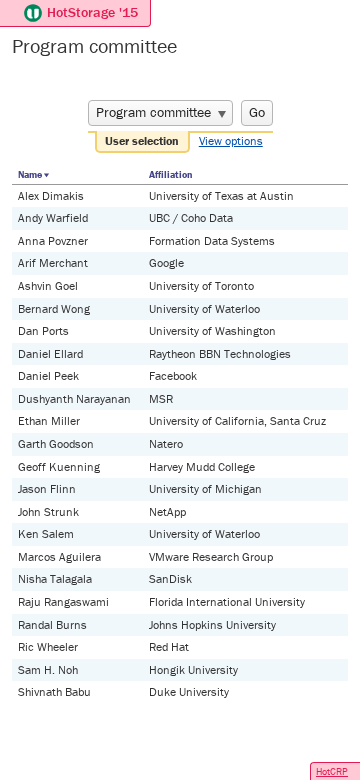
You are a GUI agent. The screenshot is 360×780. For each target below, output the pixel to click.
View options (231, 140)
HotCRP (332, 771)
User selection (142, 140)
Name (30, 174)
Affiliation (170, 174)
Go (257, 112)
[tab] (143, 142)
